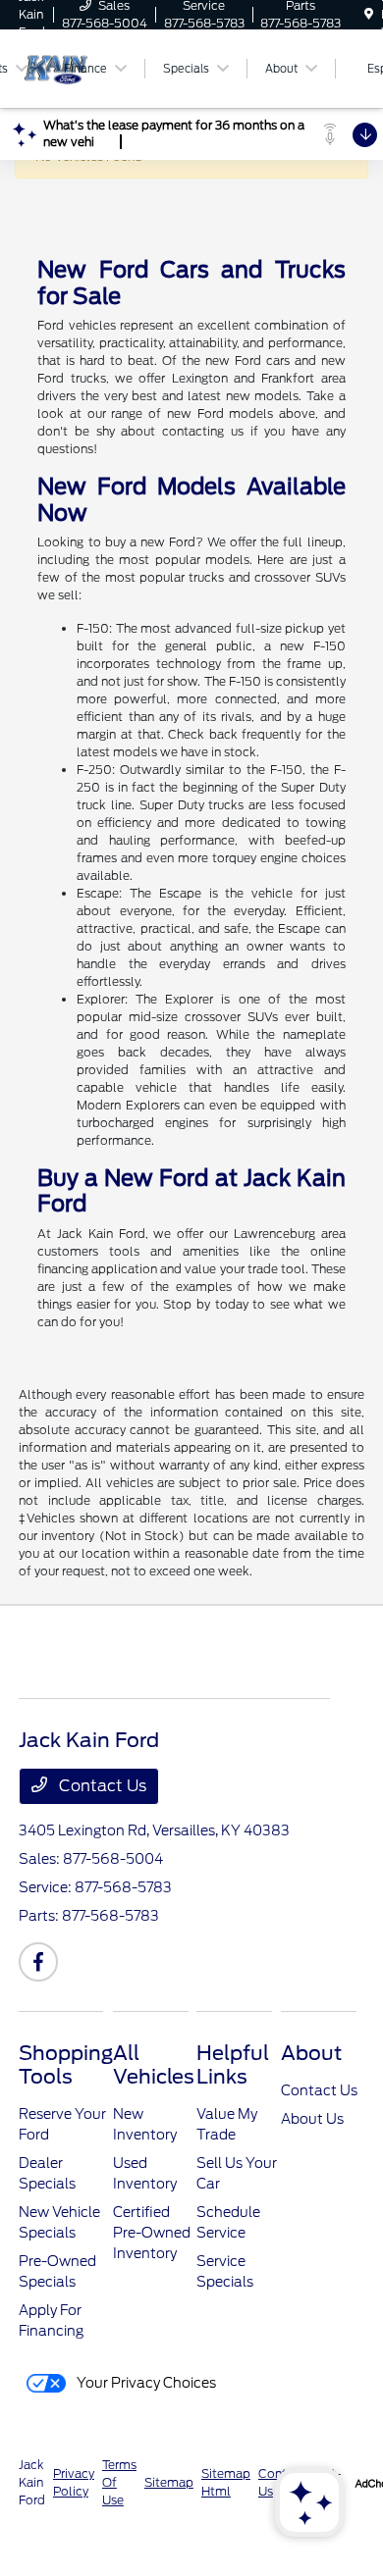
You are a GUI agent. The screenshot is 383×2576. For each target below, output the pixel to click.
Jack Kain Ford (32, 2482)
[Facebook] (38, 1962)
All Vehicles (154, 2065)
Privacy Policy (74, 2482)
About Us (312, 2119)
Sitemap (169, 2482)
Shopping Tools (66, 2065)
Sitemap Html (226, 2482)
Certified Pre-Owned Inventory (152, 2233)
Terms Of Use (119, 2482)
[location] (369, 14)
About (311, 2053)
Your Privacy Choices (145, 2383)
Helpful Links (233, 2065)
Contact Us (101, 1786)
